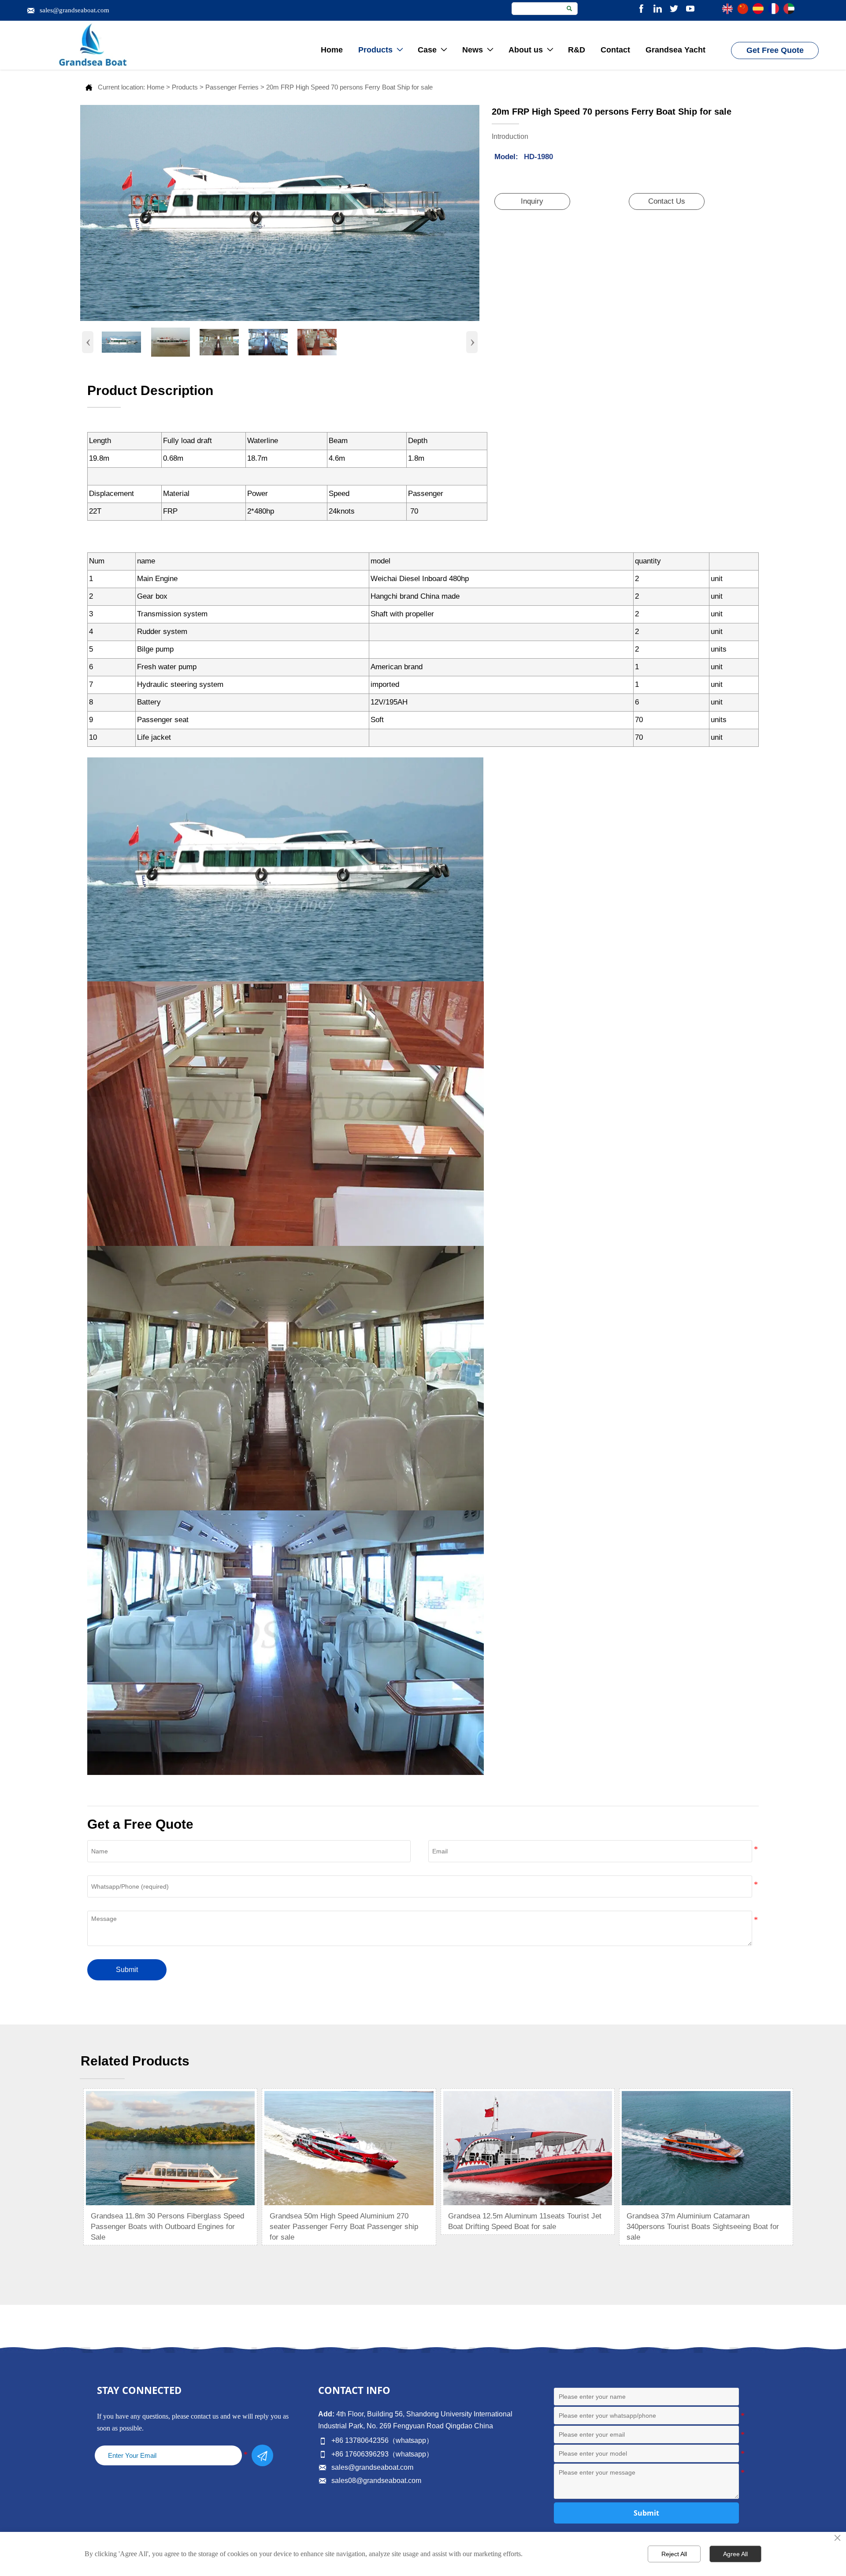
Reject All (674, 2554)
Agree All (735, 2554)
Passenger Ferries (232, 87)
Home (156, 87)
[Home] (93, 45)
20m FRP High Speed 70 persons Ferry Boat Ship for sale (349, 87)
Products (185, 87)
